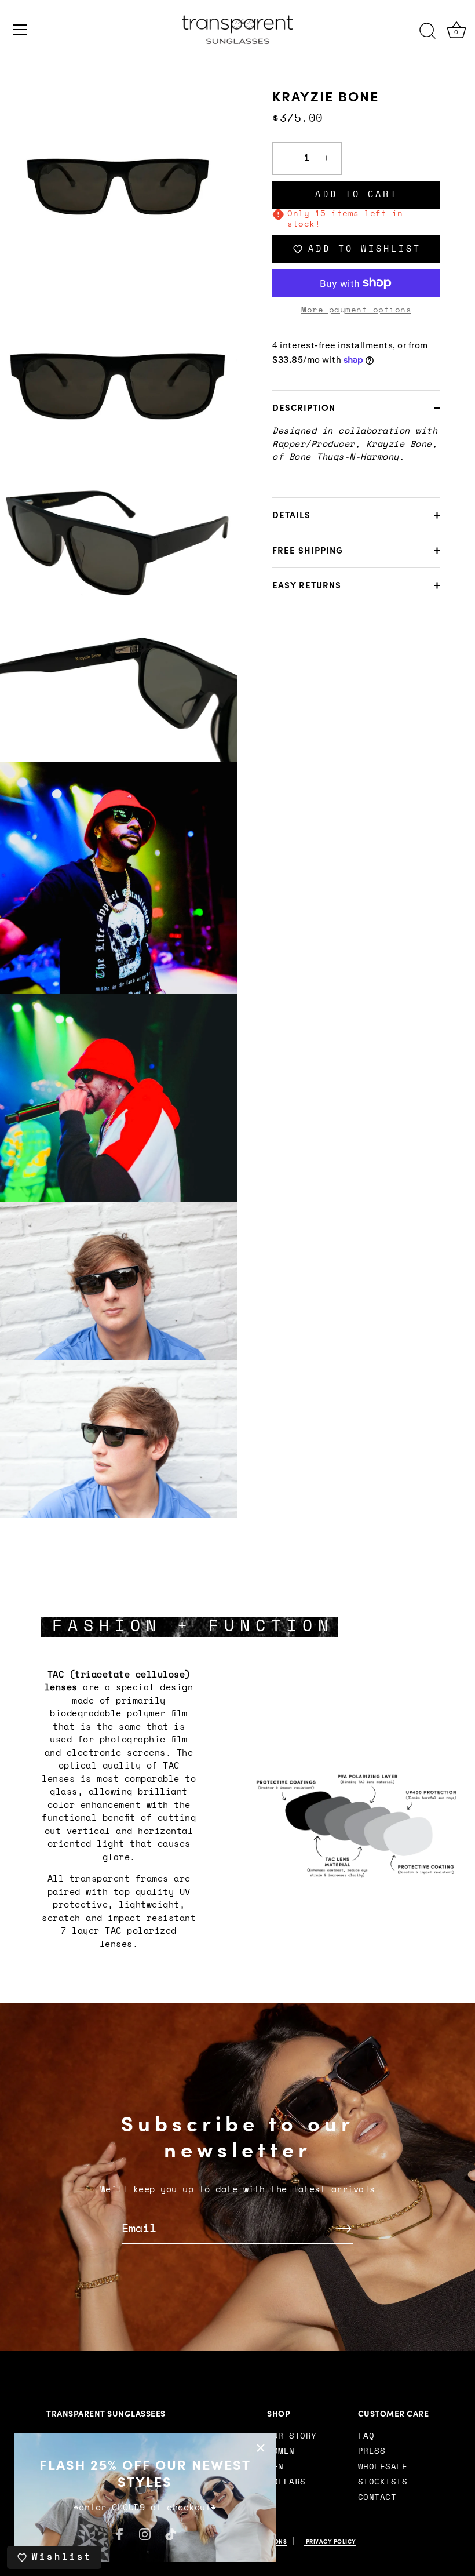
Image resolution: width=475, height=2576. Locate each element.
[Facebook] (119, 2533)
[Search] (427, 31)
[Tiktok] (171, 2533)
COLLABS (286, 2482)
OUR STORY (292, 2436)
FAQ (366, 2436)
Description (304, 408)
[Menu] (20, 30)
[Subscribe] (344, 2228)
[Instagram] (145, 2533)
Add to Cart (357, 194)
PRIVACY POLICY (330, 2542)
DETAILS (291, 515)
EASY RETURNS (307, 585)
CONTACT (377, 2498)
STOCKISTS (383, 2482)
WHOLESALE (383, 2467)
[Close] (261, 2448)
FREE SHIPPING (308, 550)
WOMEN (281, 2451)
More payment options (356, 310)
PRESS (372, 2451)
